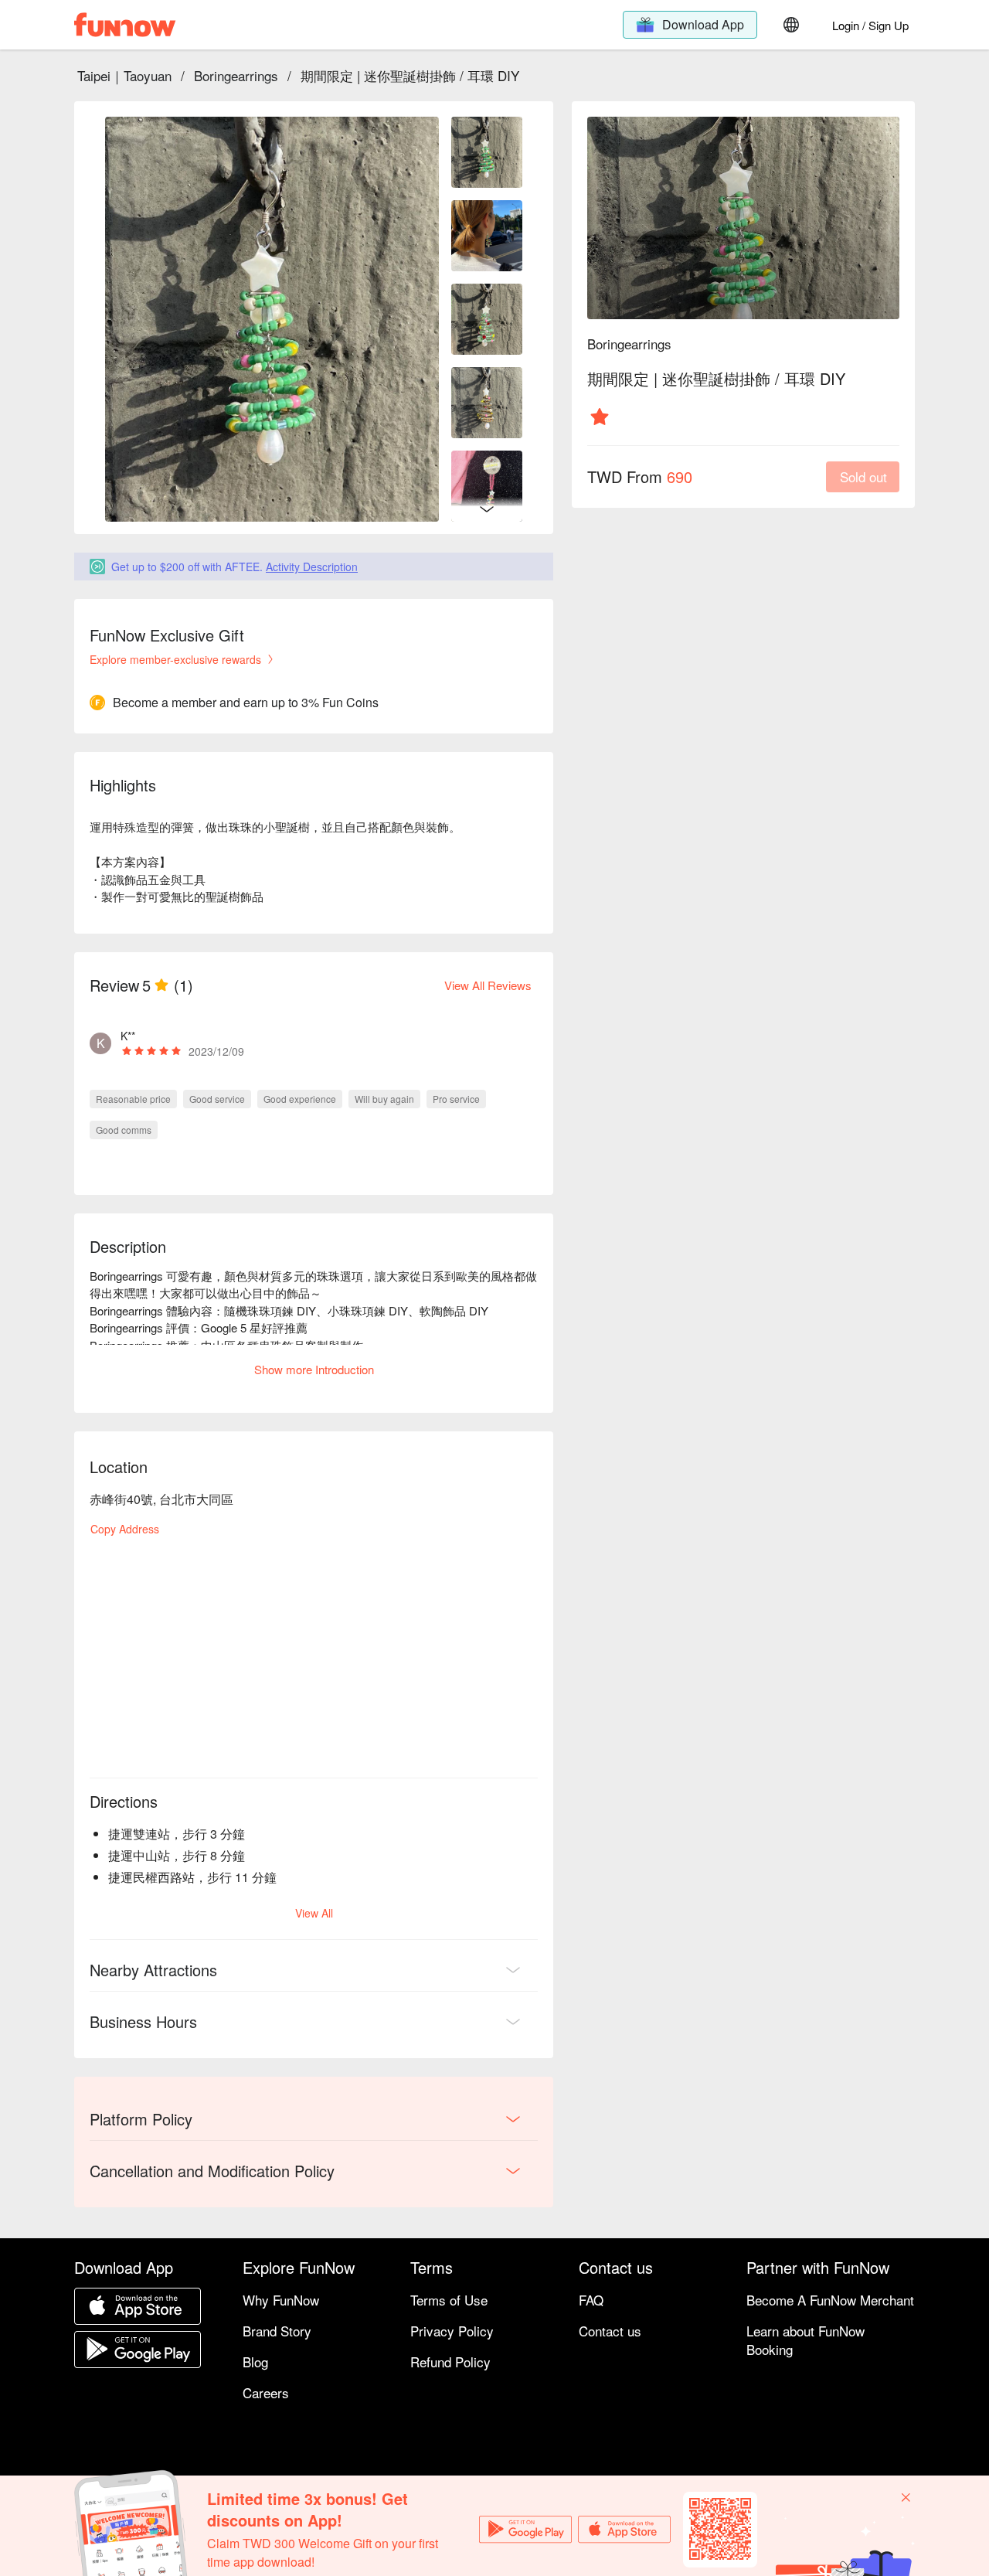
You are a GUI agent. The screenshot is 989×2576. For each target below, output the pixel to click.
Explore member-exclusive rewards (175, 659)
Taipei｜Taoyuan (124, 75)
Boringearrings (236, 75)
